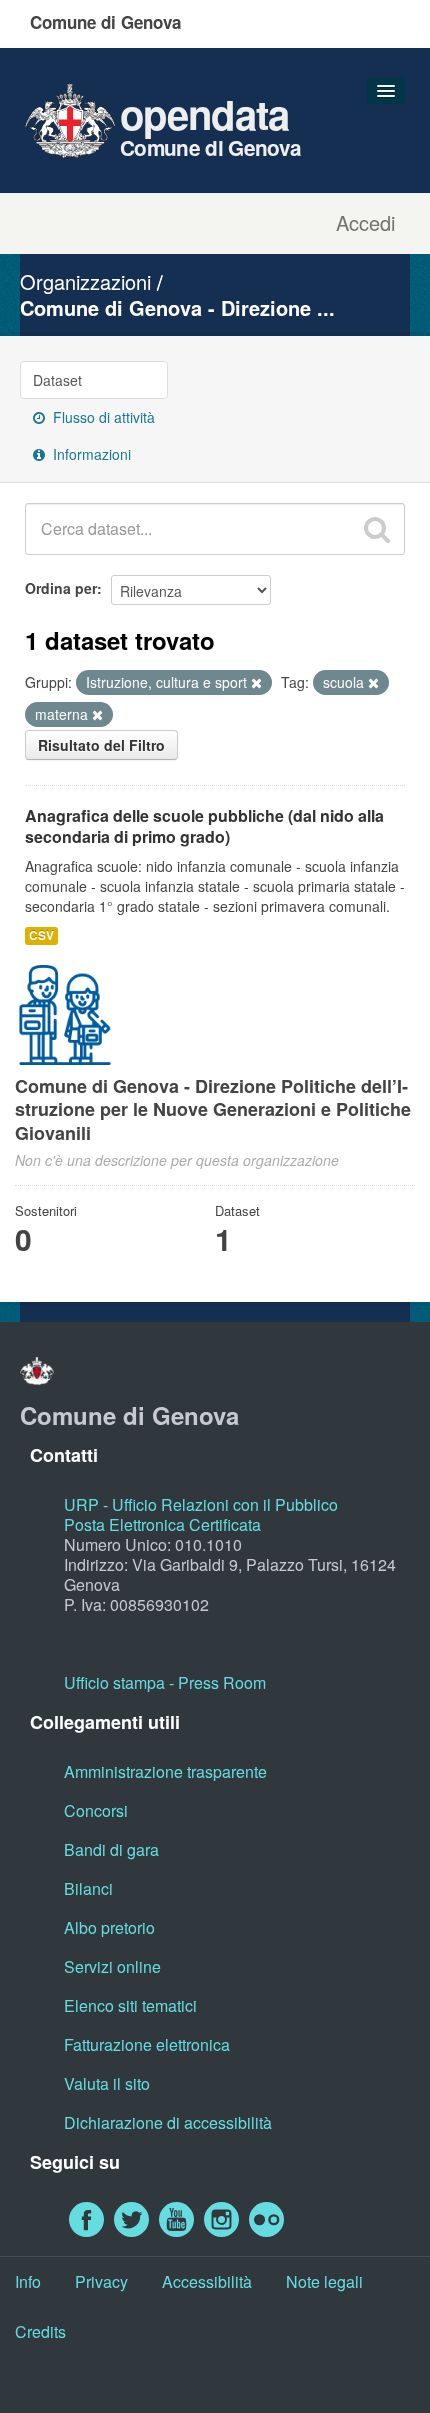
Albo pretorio (109, 1927)
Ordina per (61, 588)
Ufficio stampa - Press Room (165, 1682)
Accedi (365, 223)
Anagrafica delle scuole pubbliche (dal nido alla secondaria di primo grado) (204, 826)
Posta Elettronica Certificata (162, 1524)
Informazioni (90, 454)
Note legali (324, 2281)
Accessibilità (207, 2281)
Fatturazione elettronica (147, 2044)
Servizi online (112, 1966)
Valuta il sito (107, 2083)
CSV (41, 935)
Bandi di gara (111, 1849)
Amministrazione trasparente (165, 1771)
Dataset (57, 380)
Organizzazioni (85, 281)
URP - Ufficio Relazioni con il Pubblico (201, 1504)
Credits (40, 2331)
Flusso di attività (102, 417)
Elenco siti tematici (130, 2005)
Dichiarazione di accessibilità (168, 2122)
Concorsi (96, 1810)
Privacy (101, 2281)
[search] (377, 529)
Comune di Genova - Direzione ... (177, 307)
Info (28, 2281)
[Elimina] (256, 683)
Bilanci (88, 1888)
